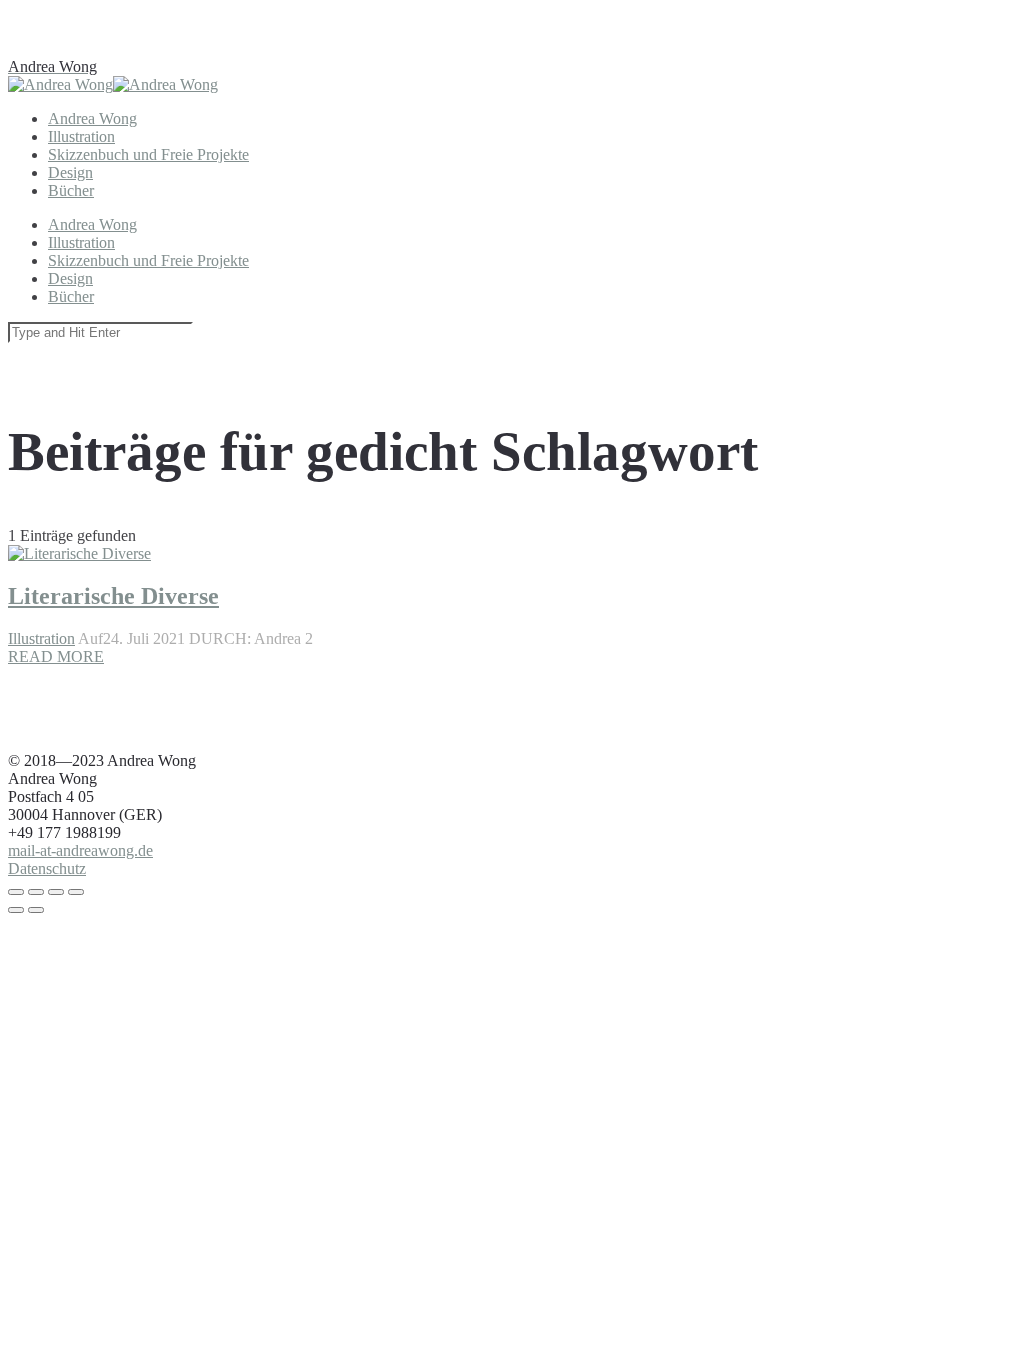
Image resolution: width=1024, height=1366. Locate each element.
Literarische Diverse (113, 596)
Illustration (41, 638)
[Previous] (16, 910)
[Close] (16, 892)
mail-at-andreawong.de (80, 850)
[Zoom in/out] (76, 892)
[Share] (36, 892)
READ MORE (56, 656)
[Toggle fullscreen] (56, 892)
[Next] (36, 910)
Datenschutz (47, 868)
